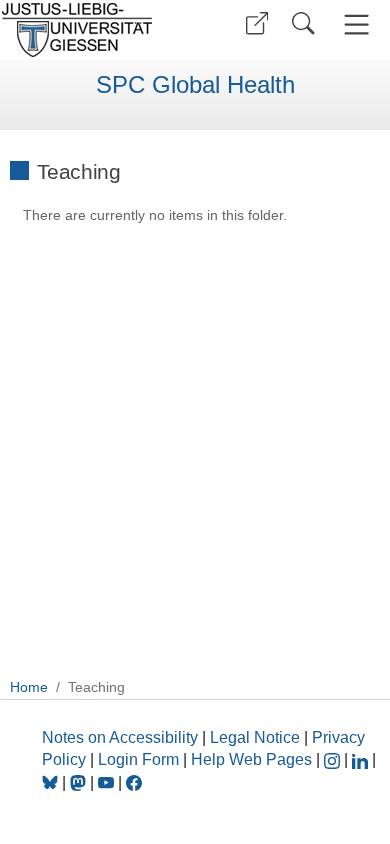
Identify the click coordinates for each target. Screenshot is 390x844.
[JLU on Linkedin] (362, 759)
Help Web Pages (251, 759)
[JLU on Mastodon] (80, 782)
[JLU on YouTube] (108, 782)
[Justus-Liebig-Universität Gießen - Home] (95, 30)
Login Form (138, 759)
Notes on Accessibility (122, 737)
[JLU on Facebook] (134, 782)
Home (29, 687)
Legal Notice (255, 737)
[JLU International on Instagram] (334, 759)
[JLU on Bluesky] (52, 782)
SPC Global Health (195, 85)
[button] (257, 23)
